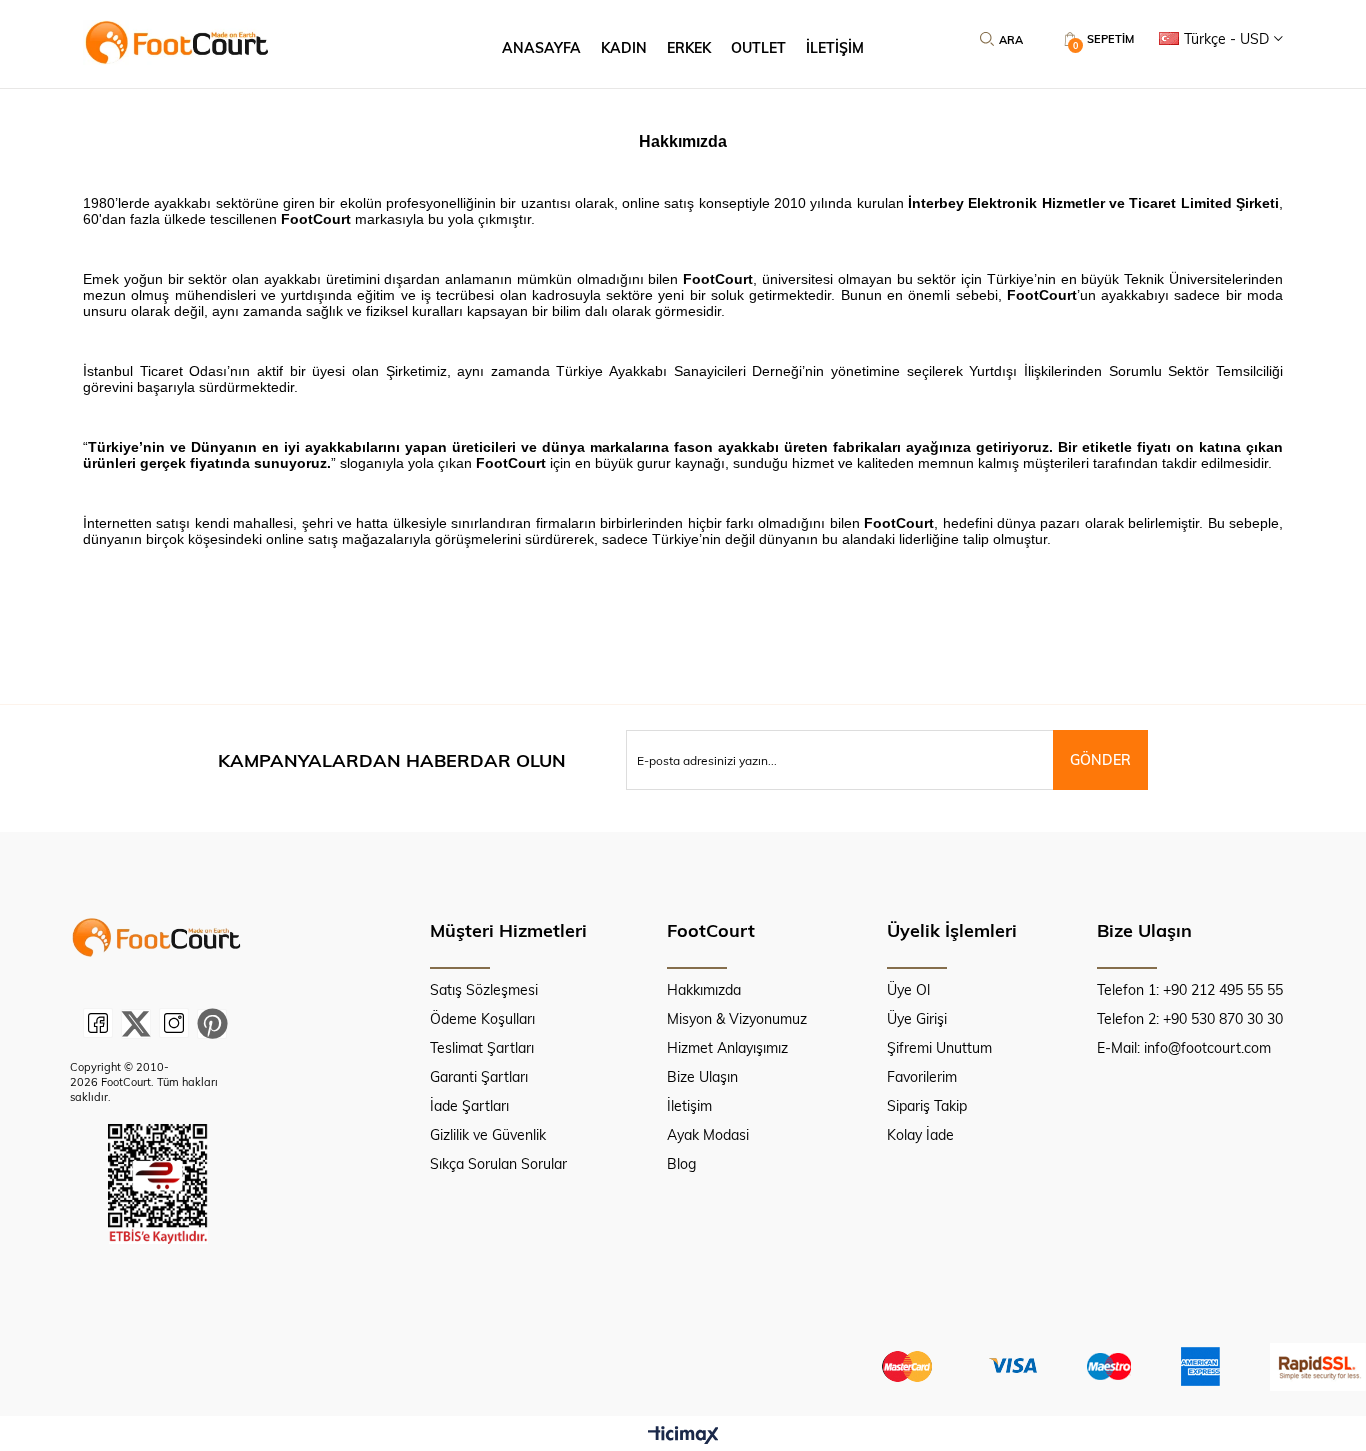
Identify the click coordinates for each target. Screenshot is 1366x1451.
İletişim (689, 1105)
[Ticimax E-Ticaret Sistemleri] (683, 1436)
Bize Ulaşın (702, 1076)
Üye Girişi (917, 1018)
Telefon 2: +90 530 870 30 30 (1190, 1018)
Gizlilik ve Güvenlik (488, 1134)
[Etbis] (157, 1184)
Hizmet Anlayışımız (727, 1047)
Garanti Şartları (479, 1076)
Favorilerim (922, 1076)
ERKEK (689, 47)
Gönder (1100, 759)
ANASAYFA (541, 47)
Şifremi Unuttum (939, 1047)
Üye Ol (908, 989)
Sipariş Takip (927, 1105)
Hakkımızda (704, 989)
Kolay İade (920, 1134)
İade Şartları (469, 1105)
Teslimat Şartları (482, 1047)
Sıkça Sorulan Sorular (498, 1163)
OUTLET (758, 47)
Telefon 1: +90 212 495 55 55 (1190, 989)
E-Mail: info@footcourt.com (1184, 1047)
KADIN (624, 47)
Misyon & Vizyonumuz (737, 1018)
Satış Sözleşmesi (484, 989)
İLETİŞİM (835, 47)
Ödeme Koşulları (482, 1018)
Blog (681, 1163)
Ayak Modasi (708, 1134)
